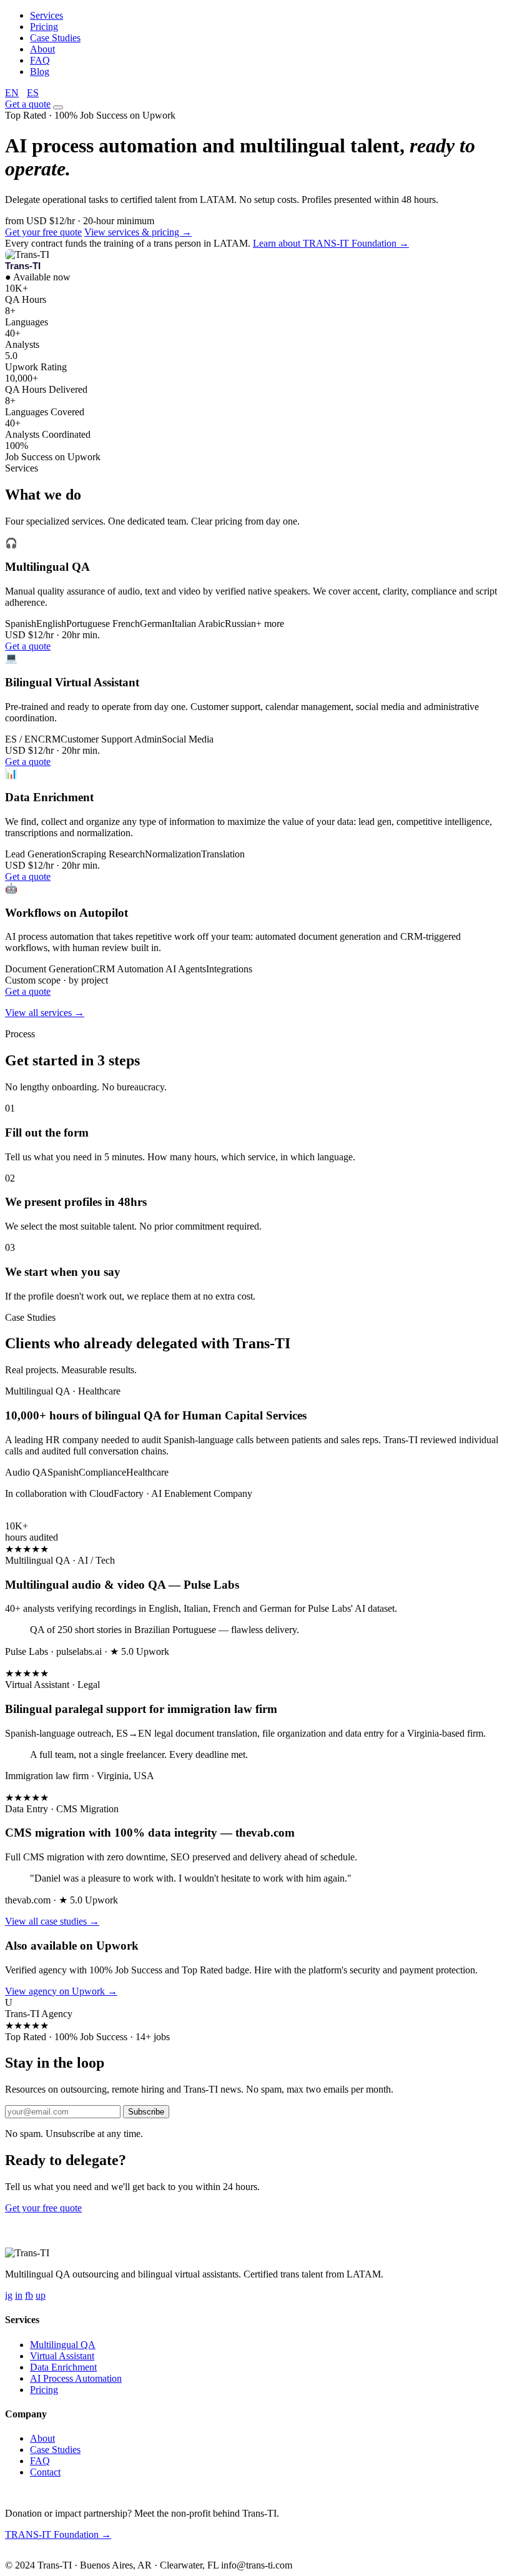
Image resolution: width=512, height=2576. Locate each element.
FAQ (40, 60)
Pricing (44, 27)
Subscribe (146, 2112)
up (41, 2295)
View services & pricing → (138, 232)
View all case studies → (52, 1921)
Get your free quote (43, 232)
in (19, 2295)
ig (9, 2295)
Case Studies (55, 38)
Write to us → (93, 2555)
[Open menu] (58, 107)
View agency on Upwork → (61, 1991)
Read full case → (39, 1515)
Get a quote (28, 104)
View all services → (45, 1013)
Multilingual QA (63, 2345)
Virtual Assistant (62, 2356)
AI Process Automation (76, 2378)
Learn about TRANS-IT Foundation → (331, 243)
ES (33, 93)
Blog (40, 72)
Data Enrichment (63, 2367)
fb (29, 2295)
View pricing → (116, 2208)
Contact (45, 2472)
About (42, 49)
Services (47, 15)
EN (12, 93)
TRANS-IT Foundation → (58, 2534)
